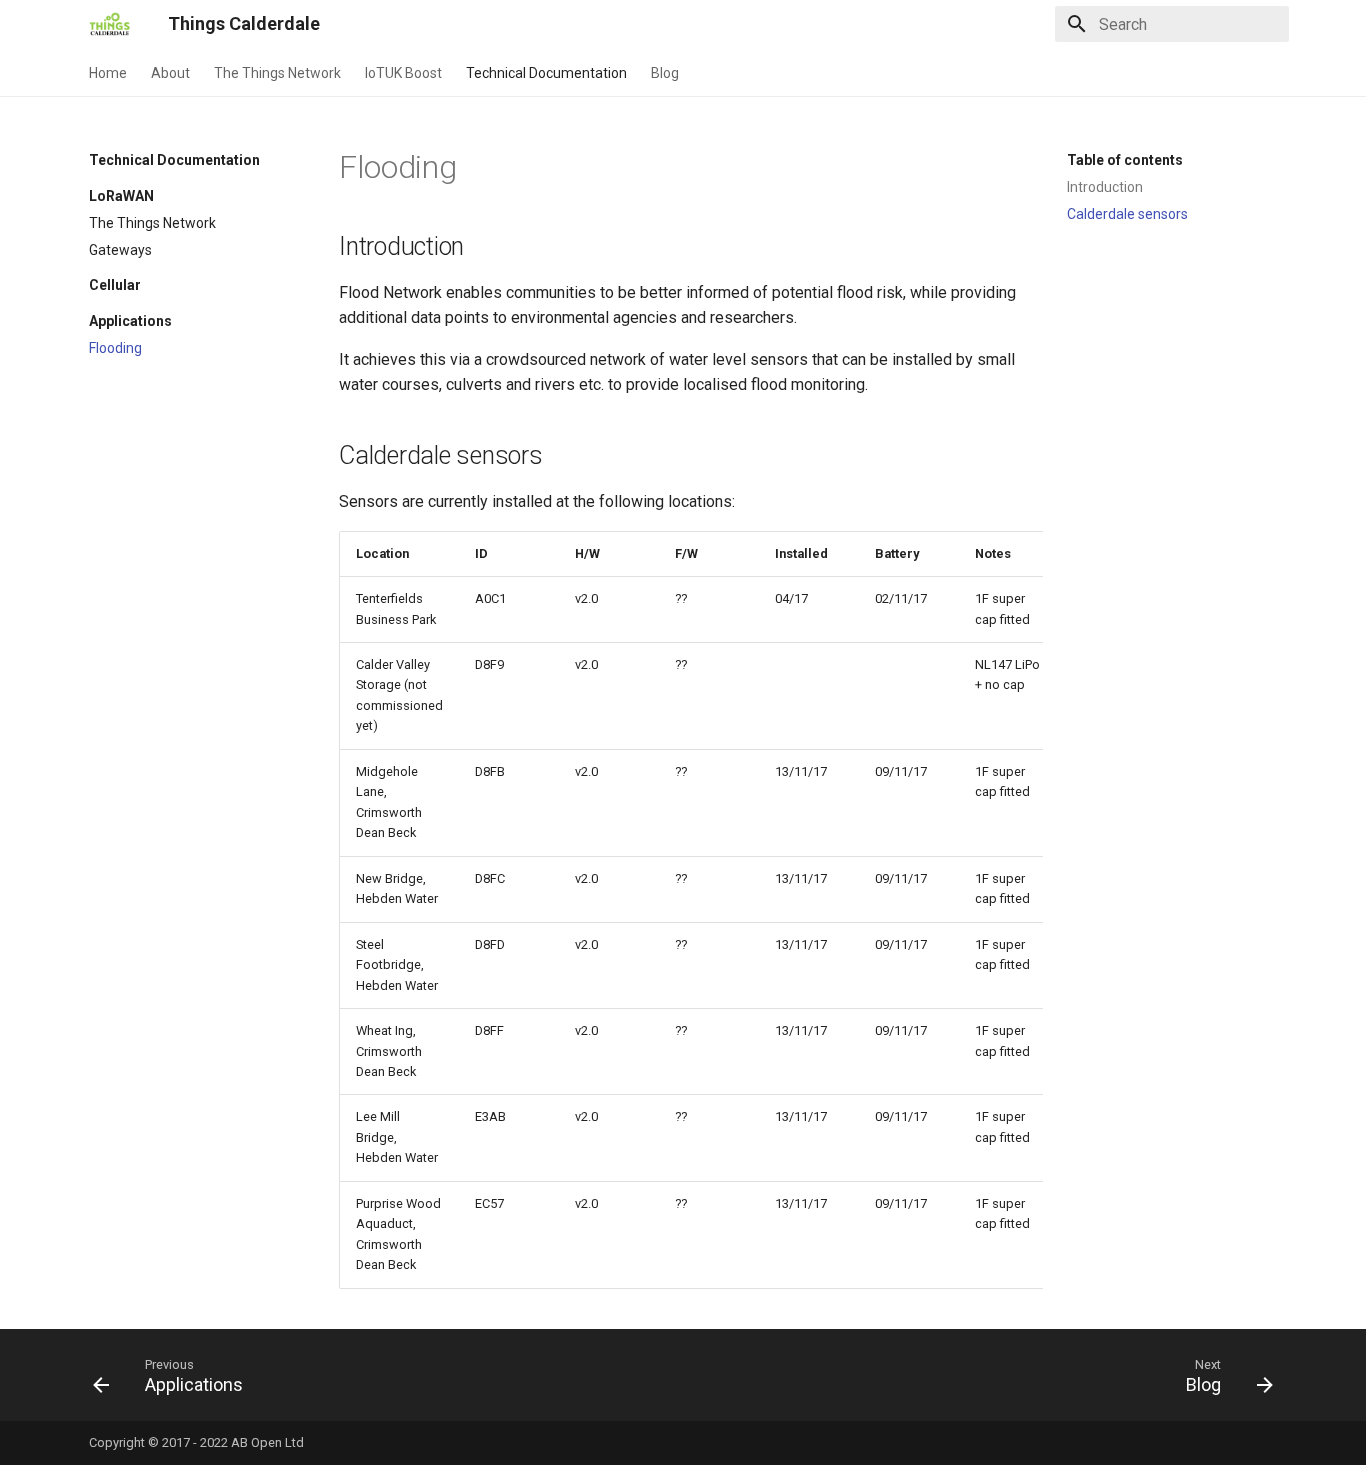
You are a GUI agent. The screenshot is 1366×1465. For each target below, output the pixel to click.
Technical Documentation (546, 73)
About (170, 73)
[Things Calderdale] (112, 24)
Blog (665, 73)
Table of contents (1125, 160)
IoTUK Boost (403, 73)
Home (108, 73)
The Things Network (277, 73)
